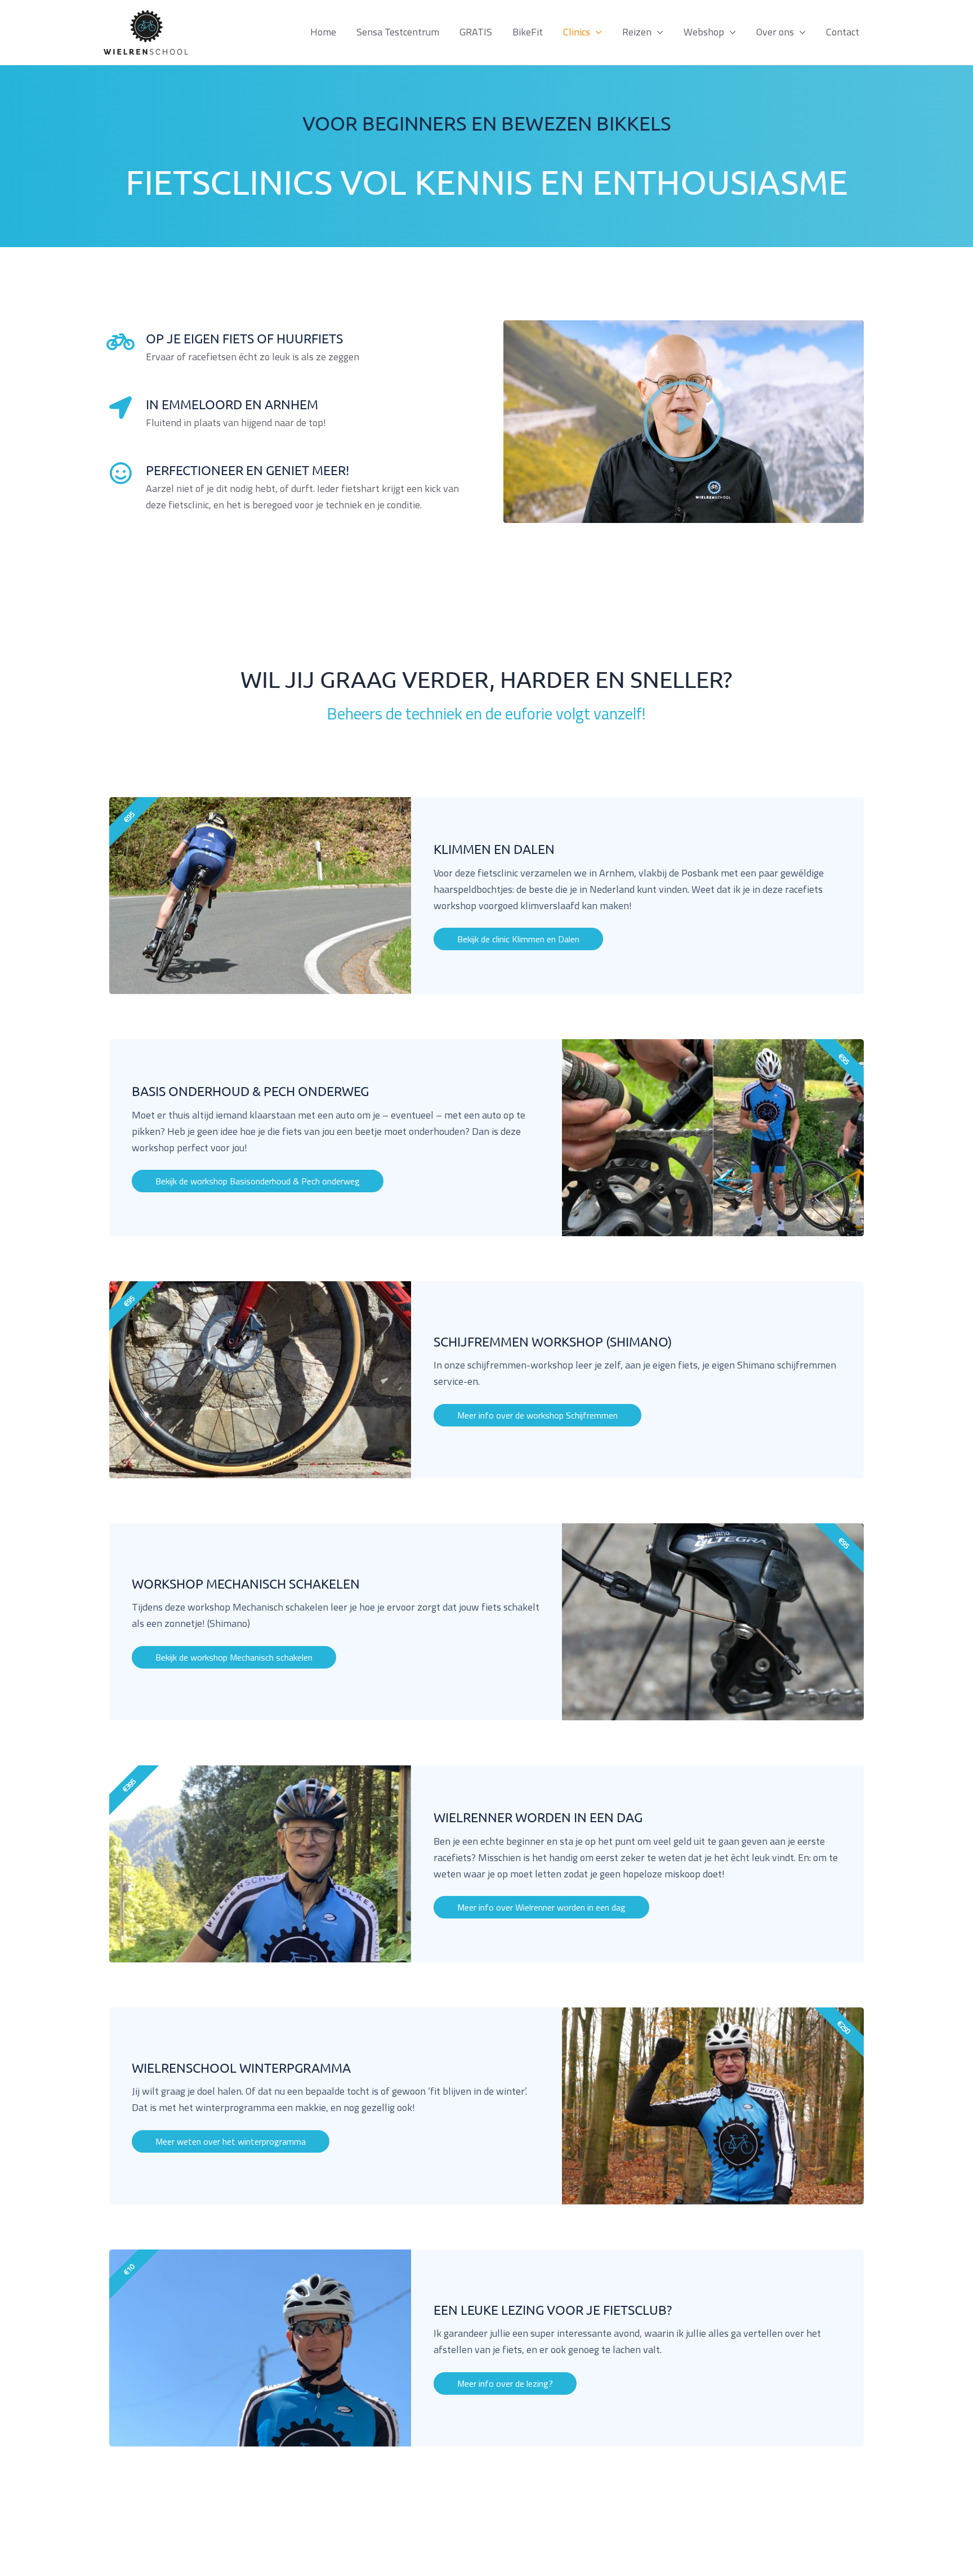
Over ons (775, 32)
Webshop (704, 32)
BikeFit (528, 32)
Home (323, 32)
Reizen (637, 32)
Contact (843, 32)
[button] (684, 422)
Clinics (577, 32)
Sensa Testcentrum (398, 32)
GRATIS (476, 32)
